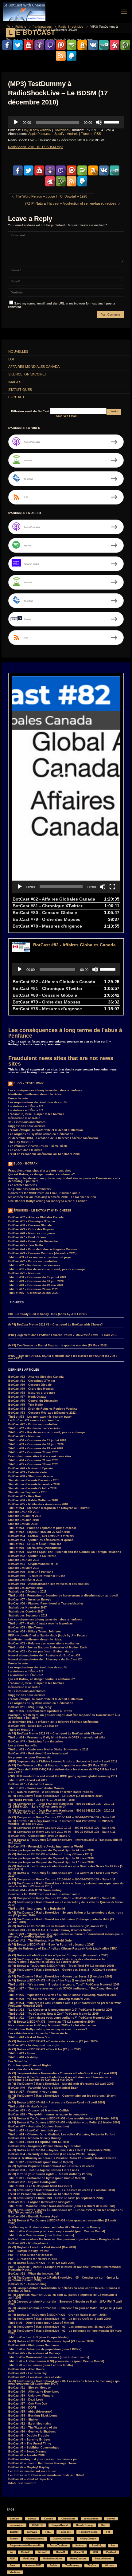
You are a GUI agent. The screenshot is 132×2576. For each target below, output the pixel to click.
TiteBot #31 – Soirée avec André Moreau (36, 1788)
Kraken (80, 2545)
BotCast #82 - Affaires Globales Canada (74, 945)
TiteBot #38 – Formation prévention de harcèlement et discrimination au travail (63, 1596)
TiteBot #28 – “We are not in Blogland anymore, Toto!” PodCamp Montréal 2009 (64, 1985)
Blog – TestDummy (29, 1083)
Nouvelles (18, 351)
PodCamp (29, 2559)
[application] (66, 122)
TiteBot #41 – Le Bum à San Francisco (35, 1544)
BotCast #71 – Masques (24, 1273)
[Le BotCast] (24, 11)
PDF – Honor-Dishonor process (30, 2255)
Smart (13, 2565)
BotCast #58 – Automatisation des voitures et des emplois (49, 1584)
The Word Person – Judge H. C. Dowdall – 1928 (41, 1800)
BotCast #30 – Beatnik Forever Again (34, 2217)
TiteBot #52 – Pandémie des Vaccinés (34, 1265)
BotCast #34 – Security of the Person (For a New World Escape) (52, 2154)
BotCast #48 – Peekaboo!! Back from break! (38, 1753)
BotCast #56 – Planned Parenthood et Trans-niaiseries (46, 1604)
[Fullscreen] (112, 887)
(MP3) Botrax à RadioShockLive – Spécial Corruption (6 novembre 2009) (58, 1955)
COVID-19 (37, 2525)
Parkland (111, 2552)
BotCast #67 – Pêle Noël (25, 1496)
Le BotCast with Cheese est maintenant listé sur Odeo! (46, 2475)
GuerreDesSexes (62, 2539)
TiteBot (92, 2565)
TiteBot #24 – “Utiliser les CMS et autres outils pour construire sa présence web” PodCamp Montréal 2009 (65, 2004)
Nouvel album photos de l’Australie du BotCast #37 (44, 1655)
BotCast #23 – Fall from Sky (27, 2373)
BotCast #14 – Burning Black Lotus (33, 2416)
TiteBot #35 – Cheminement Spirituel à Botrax (40, 1711)
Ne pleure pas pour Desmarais (29, 1189)
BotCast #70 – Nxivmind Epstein (31, 1468)
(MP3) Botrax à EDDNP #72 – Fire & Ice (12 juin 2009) (45, 2049)
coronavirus (17, 2525)
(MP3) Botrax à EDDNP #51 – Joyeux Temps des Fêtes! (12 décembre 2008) (59, 2150)
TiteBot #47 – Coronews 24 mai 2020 (33, 1289)
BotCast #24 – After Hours (26, 2369)
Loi (11, 359)
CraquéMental (60, 2525)
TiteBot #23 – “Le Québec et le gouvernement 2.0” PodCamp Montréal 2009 (60, 2010)
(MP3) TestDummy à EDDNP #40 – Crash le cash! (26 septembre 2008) (56, 2198)
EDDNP (14, 2532)
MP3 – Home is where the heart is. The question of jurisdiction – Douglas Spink (64, 2239)
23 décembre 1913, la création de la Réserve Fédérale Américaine (53, 1138)
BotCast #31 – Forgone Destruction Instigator (40, 2202)
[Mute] (99, 122)
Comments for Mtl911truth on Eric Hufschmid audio (44, 1193)
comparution (91, 2519)
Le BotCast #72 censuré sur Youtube (34, 1420)
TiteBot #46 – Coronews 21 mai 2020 (33, 1293)
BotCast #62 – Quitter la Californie (32, 1556)
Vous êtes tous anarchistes (27, 1122)
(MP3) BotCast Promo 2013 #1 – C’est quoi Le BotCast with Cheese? (56, 1325)
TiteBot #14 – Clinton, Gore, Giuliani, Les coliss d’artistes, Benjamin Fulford (62, 2134)
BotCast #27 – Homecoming (27, 2284)
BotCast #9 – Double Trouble (29, 2436)
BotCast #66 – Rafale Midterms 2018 (33, 1500)
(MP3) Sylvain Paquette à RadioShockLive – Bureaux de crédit (51, 2166)
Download (61, 130)
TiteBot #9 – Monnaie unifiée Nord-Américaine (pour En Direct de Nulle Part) (62, 2206)
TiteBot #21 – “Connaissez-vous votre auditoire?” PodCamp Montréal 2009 (60, 2018)
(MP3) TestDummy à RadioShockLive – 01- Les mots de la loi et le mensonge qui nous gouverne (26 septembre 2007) (64, 2383)
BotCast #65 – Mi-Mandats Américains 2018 (38, 1504)
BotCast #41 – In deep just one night (34, 2045)
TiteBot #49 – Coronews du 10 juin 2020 (36, 1281)
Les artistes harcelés (23, 1185)
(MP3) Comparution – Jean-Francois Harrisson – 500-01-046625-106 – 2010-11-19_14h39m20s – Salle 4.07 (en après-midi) (62, 1805)
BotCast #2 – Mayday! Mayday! (29, 2467)
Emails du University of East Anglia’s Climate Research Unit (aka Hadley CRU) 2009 (63, 1950)
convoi (111, 2519)
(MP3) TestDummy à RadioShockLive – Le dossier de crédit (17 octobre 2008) (62, 2190)
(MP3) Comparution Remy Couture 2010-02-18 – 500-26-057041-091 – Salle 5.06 (62, 1898)
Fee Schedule (18, 2061)
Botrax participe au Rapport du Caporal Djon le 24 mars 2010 (51, 1850)
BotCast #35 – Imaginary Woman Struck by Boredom (45, 2146)
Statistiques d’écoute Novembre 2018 (34, 1484)
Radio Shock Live (71, 27)
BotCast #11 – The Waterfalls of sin (33, 2428)
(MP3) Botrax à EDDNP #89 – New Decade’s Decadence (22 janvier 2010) (58, 1926)
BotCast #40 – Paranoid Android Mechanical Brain (43, 2088)
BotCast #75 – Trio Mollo (26, 1245)
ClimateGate (68, 2519)
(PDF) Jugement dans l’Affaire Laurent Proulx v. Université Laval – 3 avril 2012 (63, 1335)
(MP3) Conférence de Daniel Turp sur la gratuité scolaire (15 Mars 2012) (58, 1345)
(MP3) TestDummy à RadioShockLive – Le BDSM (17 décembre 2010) (55, 1796)
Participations (42, 27)
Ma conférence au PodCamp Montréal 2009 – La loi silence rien (52, 1197)
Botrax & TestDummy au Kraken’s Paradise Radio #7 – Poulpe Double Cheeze (62, 2158)
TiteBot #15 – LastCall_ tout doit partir (35, 2130)
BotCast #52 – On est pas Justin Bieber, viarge (41, 1651)
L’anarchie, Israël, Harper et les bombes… (38, 1114)
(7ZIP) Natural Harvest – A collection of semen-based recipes (50, 1792)
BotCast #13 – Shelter (23, 2420)
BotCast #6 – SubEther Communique (34, 2448)
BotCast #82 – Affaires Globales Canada (36, 1217)
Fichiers (21, 27)
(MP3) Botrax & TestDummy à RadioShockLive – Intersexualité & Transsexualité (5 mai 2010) (65, 1841)
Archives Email (66, 416)
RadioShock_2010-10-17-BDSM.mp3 (36, 147)
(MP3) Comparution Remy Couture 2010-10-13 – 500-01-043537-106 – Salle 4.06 (62, 1828)
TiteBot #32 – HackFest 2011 (28, 1780)
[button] (66, 784)
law (113, 2545)
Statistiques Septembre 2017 (28, 1616)
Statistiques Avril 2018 (24, 1560)
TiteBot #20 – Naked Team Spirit (30, 2037)
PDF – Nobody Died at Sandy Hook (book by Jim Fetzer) (47, 1314)
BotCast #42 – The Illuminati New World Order (41, 1941)
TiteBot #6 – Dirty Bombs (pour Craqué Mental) (41, 2323)
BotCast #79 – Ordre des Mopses (31, 1229)
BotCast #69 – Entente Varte (27, 1472)
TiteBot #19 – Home (22, 2053)
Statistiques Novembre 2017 (27, 1608)
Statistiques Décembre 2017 (27, 1592)
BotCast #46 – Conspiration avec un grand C (39, 1836)
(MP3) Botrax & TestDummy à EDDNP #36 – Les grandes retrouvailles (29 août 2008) (62, 2222)
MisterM (60, 2552)
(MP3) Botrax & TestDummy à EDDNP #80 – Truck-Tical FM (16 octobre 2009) (61, 1966)
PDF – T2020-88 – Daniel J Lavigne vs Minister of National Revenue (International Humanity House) (65, 2268)
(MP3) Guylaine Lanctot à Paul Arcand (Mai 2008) (42, 2247)
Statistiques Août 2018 (24, 1512)
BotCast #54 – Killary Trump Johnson (35, 1632)
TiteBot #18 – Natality (23, 2057)
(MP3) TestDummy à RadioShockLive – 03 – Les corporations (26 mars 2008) (61, 2327)
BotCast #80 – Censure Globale (30, 1225)
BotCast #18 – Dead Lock (26, 2400)
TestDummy (72, 2565)
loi (11, 2552)
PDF (12, 2559)
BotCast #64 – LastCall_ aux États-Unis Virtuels (41, 1536)
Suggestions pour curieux (27, 1126)
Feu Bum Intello (89, 2532)
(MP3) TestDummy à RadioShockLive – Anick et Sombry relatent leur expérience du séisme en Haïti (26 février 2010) (66, 1885)
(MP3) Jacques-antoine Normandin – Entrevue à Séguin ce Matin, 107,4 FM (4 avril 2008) (65, 2309)
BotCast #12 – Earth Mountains (30, 2424)
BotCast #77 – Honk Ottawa (27, 1237)
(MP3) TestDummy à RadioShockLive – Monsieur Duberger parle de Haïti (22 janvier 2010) (61, 1921)
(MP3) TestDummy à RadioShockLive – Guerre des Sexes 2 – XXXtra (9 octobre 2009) (62, 1971)
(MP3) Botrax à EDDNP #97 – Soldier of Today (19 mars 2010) (50, 1854)
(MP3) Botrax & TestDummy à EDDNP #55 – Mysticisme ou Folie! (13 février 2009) (64, 2122)
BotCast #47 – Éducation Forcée (31, 1784)
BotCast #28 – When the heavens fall (34, 2274)
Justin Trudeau (58, 2545)
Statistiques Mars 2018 (24, 1568)
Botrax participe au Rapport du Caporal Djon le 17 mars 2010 (51, 1862)
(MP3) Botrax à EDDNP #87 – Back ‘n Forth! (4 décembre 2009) (51, 1945)
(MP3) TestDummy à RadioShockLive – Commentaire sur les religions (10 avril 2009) (62, 2097)
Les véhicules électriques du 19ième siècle (38, 1146)
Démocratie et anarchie (24, 1118)
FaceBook (65, 2532)
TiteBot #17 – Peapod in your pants (33, 2092)
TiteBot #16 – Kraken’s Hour (28, 2107)
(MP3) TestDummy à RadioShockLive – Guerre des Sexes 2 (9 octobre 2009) (60, 1977)
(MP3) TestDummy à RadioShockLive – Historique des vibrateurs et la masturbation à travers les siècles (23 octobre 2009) (56, 1961)
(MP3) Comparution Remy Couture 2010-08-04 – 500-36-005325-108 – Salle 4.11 (62, 1832)
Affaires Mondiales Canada (34, 367)
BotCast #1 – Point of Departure (30, 2479)
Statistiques (20, 390)
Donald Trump (84, 2525)
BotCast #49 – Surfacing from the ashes (36, 1742)
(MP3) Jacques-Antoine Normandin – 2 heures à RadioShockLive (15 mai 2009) (63, 2073)
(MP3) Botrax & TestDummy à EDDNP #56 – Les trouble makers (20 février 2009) (63, 2119)
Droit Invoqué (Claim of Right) (29, 2065)
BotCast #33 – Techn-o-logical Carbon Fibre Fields (44, 2170)
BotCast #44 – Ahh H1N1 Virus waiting (35, 1890)
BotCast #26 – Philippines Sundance (34, 2345)
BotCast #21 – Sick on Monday (29, 2388)
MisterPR (79, 2552)
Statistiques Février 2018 (25, 1580)
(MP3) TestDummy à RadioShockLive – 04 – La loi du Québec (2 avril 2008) (60, 2319)
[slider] (112, 122)
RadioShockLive (52, 2559)
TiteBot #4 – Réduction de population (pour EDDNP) (45, 2349)
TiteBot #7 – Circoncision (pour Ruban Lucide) (41, 2235)
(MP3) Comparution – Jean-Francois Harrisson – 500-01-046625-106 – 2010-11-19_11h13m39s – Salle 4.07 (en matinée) (62, 1812)
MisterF (25, 2552)
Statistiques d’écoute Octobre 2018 (32, 1488)
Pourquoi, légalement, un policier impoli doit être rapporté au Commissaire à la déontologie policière (64, 1180)
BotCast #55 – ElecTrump (26, 1628)
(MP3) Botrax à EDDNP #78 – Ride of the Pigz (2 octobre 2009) (51, 1981)
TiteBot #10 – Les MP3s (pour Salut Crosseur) (40, 2186)
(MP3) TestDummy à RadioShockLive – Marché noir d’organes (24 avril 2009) (61, 2084)
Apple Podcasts (40, 134)
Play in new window (37, 130)
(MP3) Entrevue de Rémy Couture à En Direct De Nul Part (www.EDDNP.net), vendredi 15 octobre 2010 (61, 1822)
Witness (109, 2565)
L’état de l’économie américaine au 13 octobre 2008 (44, 1154)
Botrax (32, 2519)
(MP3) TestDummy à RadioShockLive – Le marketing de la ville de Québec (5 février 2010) (66, 1904)
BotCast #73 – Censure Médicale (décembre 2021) (42, 1253)
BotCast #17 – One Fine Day (28, 2404)
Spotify (59, 134)
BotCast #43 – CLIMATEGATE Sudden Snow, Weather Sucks (50, 1930)
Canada (49, 2519)
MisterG (43, 2552)
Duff (104, 2525)
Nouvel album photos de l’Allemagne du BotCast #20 (45, 1659)
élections (15, 2572)
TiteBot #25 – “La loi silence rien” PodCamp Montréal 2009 (49, 1999)
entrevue (32, 2532)
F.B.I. (48, 2532)
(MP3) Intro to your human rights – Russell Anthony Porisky (50, 2174)
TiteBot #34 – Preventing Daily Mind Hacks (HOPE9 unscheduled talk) (56, 1738)
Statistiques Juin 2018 (23, 1520)
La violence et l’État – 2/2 (26, 1106)
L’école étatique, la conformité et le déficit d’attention (46, 1130)
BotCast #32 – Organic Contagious (32, 2182)
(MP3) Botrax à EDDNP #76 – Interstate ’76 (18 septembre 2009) (51, 2022)
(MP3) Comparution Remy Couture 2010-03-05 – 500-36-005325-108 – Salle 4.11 (62, 1879)
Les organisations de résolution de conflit (38, 1102)
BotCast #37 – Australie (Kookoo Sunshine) (39, 2126)
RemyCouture (78, 2559)
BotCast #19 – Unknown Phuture (31, 2396)
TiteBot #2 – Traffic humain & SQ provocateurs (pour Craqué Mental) (56, 2361)
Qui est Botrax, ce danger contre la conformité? (42, 1174)
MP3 (95, 2552)
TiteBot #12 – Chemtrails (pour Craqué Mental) (41, 2162)
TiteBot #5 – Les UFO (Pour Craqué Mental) (38, 2337)
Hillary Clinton (88, 2539)
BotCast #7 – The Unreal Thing (30, 2444)
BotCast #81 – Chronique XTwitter (32, 1221)
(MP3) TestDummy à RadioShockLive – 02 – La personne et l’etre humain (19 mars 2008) (65, 2332)
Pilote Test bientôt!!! (22, 2483)
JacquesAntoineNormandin (25, 2545)
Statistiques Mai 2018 (23, 1524)
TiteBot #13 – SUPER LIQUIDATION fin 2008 (39, 2142)
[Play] (16, 122)
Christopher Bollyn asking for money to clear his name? (48, 1201)
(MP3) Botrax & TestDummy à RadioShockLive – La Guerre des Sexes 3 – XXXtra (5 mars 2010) (65, 1868)
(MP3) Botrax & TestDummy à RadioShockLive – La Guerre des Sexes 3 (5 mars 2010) (63, 1874)
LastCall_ (97, 2545)
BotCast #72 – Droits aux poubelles (33, 1261)
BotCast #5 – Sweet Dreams (27, 2452)
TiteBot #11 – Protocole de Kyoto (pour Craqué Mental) (47, 2178)
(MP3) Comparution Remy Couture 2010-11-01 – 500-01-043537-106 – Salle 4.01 (62, 1817)
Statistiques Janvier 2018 (25, 1588)
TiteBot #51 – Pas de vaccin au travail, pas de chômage (47, 1269)
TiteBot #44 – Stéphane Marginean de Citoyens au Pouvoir (49, 1508)
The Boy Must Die (21, 1142)
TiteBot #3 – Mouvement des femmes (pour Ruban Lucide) (49, 2357)
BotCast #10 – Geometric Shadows (32, 2432)
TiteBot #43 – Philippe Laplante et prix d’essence (42, 1528)
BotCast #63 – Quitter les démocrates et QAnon (41, 1540)
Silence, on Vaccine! (27, 374)
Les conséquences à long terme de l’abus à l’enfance (65, 1033)
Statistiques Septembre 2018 (28, 1492)
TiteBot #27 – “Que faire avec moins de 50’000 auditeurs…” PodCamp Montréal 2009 (63, 1990)
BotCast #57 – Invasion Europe (30, 1600)
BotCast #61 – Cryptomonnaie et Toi (33, 1564)
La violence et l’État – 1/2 (26, 1110)
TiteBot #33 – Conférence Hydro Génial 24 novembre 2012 (48, 1749)
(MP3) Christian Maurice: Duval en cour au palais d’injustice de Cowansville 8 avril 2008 (63, 2296)
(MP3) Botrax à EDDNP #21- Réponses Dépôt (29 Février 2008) (51, 2341)
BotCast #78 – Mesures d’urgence (32, 1233)
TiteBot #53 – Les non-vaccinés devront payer (40, 1257)
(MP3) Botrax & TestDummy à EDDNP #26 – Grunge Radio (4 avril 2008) (57, 2315)
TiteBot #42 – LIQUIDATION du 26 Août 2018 (39, 1532)
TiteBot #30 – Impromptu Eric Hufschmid (37, 1909)
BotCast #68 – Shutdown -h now (31, 1476)
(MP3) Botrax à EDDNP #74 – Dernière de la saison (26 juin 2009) (53, 2041)
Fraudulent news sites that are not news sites (61, 1061)
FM (108, 2532)
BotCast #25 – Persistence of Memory (34, 2353)
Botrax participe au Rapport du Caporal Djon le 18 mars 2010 (51, 1858)
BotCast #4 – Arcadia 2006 (26, 2455)
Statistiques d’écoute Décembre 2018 (34, 1480)
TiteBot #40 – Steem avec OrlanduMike (35, 1548)
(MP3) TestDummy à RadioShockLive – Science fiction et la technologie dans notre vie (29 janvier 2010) (66, 1914)
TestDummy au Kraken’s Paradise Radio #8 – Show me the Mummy (54, 2227)
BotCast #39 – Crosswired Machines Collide (39, 2111)
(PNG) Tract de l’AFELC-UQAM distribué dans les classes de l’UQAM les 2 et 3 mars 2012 (63, 1357)
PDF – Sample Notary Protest (28, 2251)
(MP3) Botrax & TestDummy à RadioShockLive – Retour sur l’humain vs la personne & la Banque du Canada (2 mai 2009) (60, 2079)
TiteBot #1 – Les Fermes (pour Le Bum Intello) (41, 2365)
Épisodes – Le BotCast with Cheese (42, 1211)
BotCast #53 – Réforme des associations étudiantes (44, 1643)
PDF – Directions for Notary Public (33, 2259)
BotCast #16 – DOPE (22, 2408)
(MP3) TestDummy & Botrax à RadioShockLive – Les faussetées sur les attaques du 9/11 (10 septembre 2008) (66, 2211)
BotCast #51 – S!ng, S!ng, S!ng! (30, 1707)
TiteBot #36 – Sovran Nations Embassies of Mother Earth (48, 1647)
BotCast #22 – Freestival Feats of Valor (35, 2377)
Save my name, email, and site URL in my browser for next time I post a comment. (62, 305)
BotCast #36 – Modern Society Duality (35, 2138)
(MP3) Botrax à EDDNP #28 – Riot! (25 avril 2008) (42, 2263)
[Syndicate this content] (10, 1083)
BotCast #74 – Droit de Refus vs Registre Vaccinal (43, 1249)
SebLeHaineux (103, 2559)
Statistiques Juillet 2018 (25, 1516)
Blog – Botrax (25, 1164)
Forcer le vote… (19, 1098)
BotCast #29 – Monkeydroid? (28, 2243)
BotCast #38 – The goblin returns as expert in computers (48, 2115)
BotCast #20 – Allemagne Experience (34, 2392)
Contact (16, 397)
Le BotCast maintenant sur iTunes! (32, 2471)
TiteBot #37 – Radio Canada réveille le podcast (41, 1624)
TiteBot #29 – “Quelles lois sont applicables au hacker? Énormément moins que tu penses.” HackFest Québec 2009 (66, 1936)
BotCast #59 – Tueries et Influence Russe (37, 1576)
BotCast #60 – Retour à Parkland (31, 1572)
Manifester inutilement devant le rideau (35, 1094)
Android (73, 134)
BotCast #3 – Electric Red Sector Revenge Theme (42, 2463)
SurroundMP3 (33, 2565)
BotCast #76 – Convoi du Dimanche (33, 1241)
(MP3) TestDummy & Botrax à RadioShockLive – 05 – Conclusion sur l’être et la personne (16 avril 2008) (63, 2279)
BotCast (15, 2519)
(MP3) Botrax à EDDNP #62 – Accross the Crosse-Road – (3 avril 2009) (57, 2103)
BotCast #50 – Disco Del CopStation (33, 1726)
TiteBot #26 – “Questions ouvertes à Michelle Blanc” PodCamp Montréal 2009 (62, 1995)
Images (15, 382)
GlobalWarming (35, 2539)
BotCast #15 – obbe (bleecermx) (30, 2412)
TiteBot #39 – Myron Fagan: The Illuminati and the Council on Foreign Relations (65, 1552)
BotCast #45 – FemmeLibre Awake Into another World (46, 1847)
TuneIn (86, 134)
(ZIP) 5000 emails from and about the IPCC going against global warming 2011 (63, 1776)
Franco (14, 2539)
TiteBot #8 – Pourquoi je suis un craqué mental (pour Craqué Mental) (57, 2231)
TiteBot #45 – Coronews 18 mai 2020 (33, 1464)
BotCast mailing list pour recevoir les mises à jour (44, 2459)
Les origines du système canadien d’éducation (41, 1134)
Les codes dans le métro (25, 1150)
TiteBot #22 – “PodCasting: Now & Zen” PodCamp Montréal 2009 (53, 2014)
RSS (98, 134)
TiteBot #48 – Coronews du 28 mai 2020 (36, 1285)
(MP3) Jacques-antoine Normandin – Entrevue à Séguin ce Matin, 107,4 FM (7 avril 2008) (65, 2303)
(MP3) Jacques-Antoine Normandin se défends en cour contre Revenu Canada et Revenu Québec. (64, 2289)
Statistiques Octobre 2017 (26, 1612)
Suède (53, 2565)
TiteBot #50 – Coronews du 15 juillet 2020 (37, 1277)
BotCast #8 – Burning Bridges (29, 2440)
